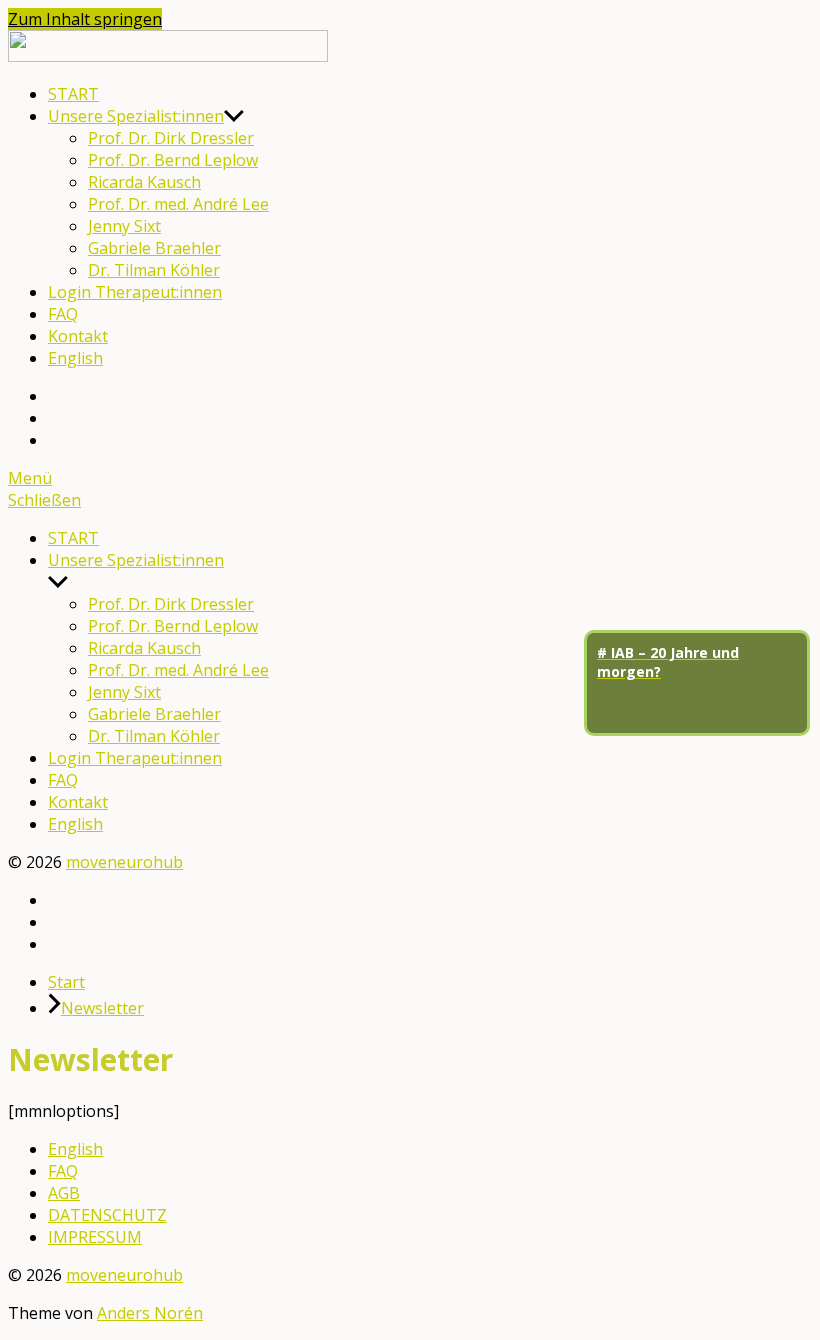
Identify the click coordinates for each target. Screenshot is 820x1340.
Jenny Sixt (124, 226)
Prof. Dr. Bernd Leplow (173, 160)
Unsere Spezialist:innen (136, 116)
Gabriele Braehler (154, 248)
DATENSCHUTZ (107, 1215)
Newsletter (102, 1008)
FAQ (63, 314)
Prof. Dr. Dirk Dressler (171, 138)
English (75, 358)
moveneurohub (124, 862)
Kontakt (78, 336)
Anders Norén (150, 1313)
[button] (410, 478)
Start (66, 982)
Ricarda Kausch (144, 182)
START (73, 94)
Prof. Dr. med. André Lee (178, 204)
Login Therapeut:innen (135, 292)
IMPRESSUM (95, 1237)
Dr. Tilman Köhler (154, 270)
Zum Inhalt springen (85, 19)
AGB (64, 1193)
